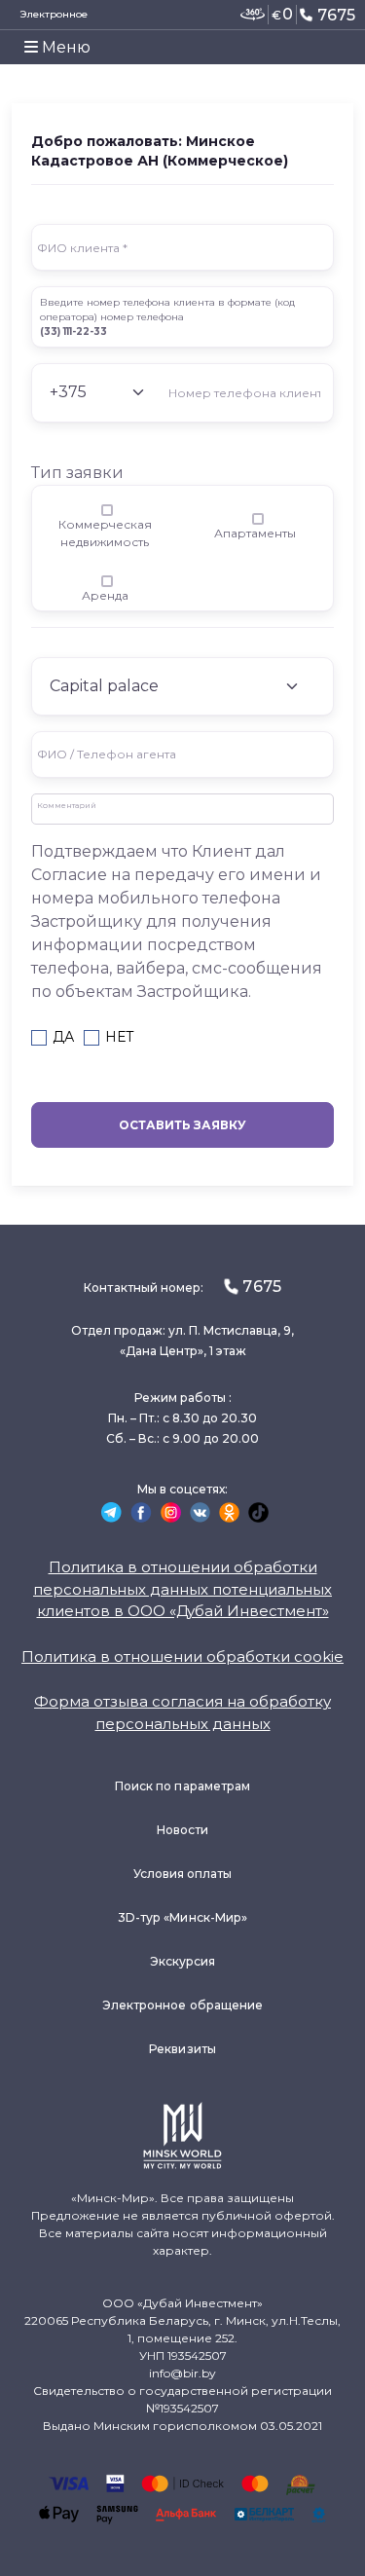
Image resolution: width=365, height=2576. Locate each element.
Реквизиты (182, 2049)
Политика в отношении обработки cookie (182, 1656)
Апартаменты (255, 533)
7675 (336, 15)
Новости (182, 1830)
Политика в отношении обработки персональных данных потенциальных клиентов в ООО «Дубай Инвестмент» (182, 1589)
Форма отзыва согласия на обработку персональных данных (182, 1712)
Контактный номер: (182, 1287)
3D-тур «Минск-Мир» (182, 1917)
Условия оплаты (183, 1874)
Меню (64, 47)
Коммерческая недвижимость (105, 533)
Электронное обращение (182, 2005)
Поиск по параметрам (182, 1786)
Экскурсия (183, 1961)
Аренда (105, 595)
